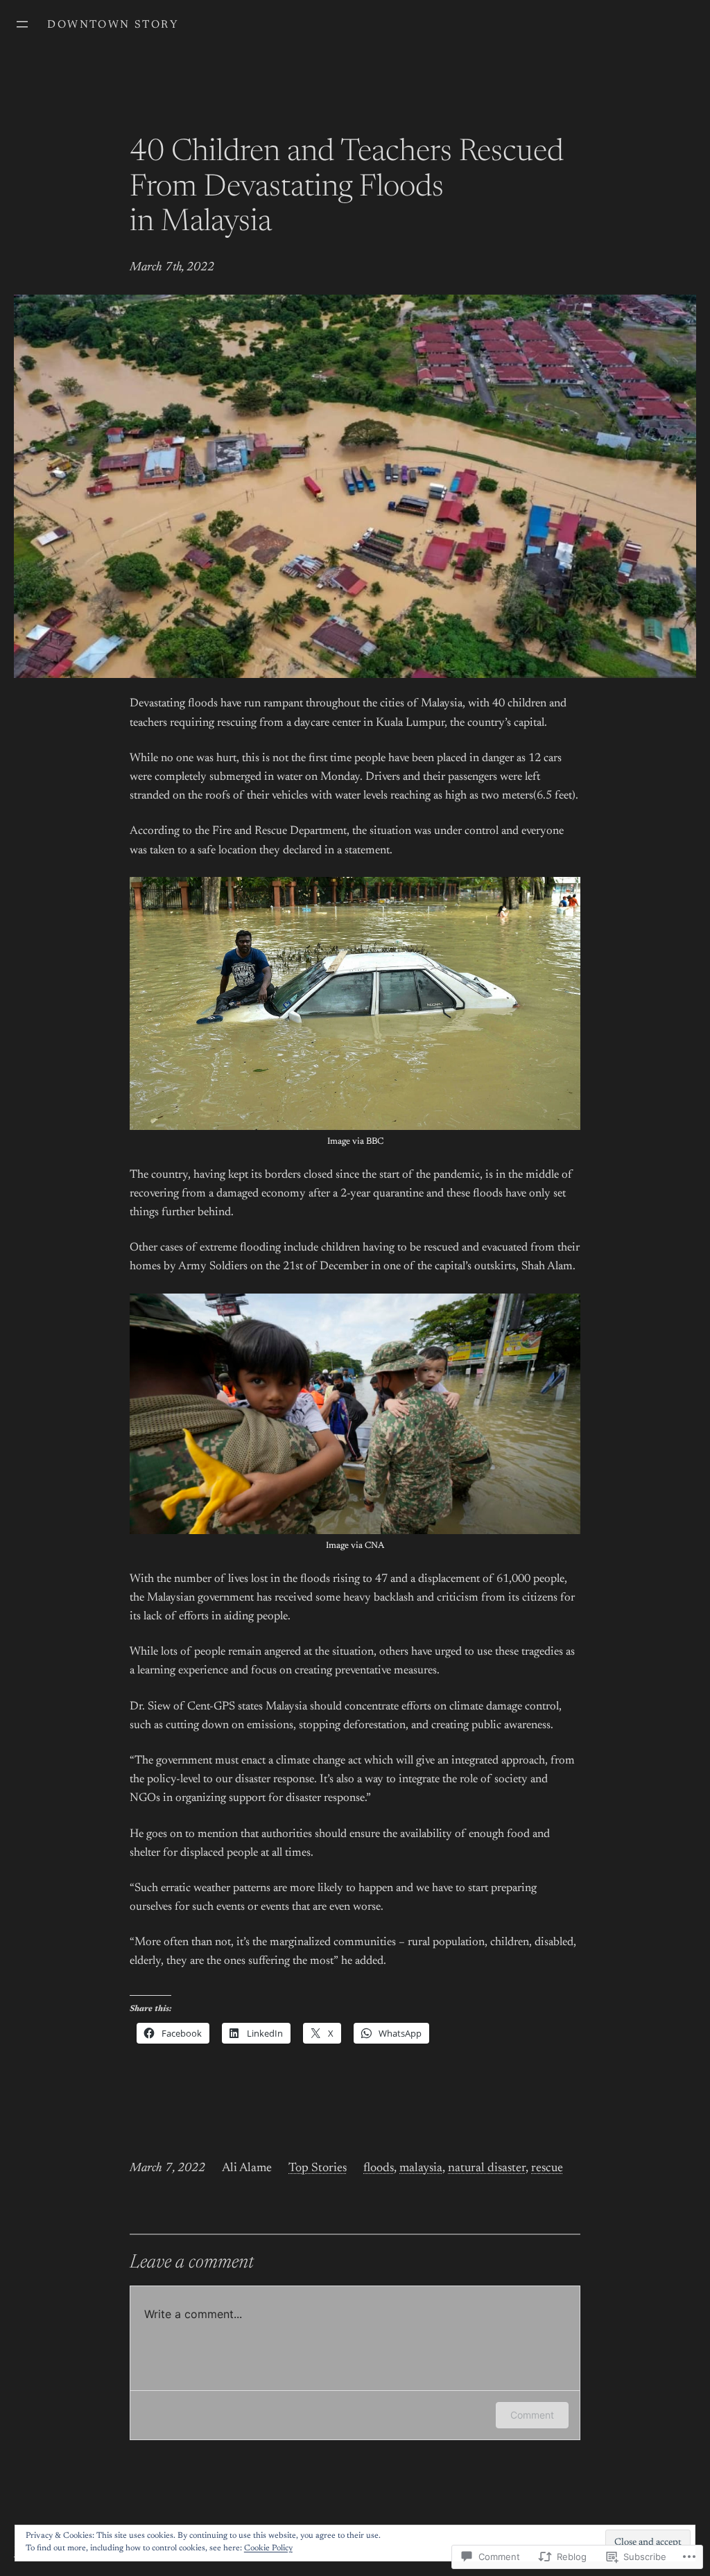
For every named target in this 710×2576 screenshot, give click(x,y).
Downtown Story (113, 25)
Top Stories (318, 2168)
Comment (532, 2415)
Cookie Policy (268, 2548)
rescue (547, 2168)
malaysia (421, 2168)
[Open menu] (22, 24)
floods (379, 2168)
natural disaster (487, 2168)
